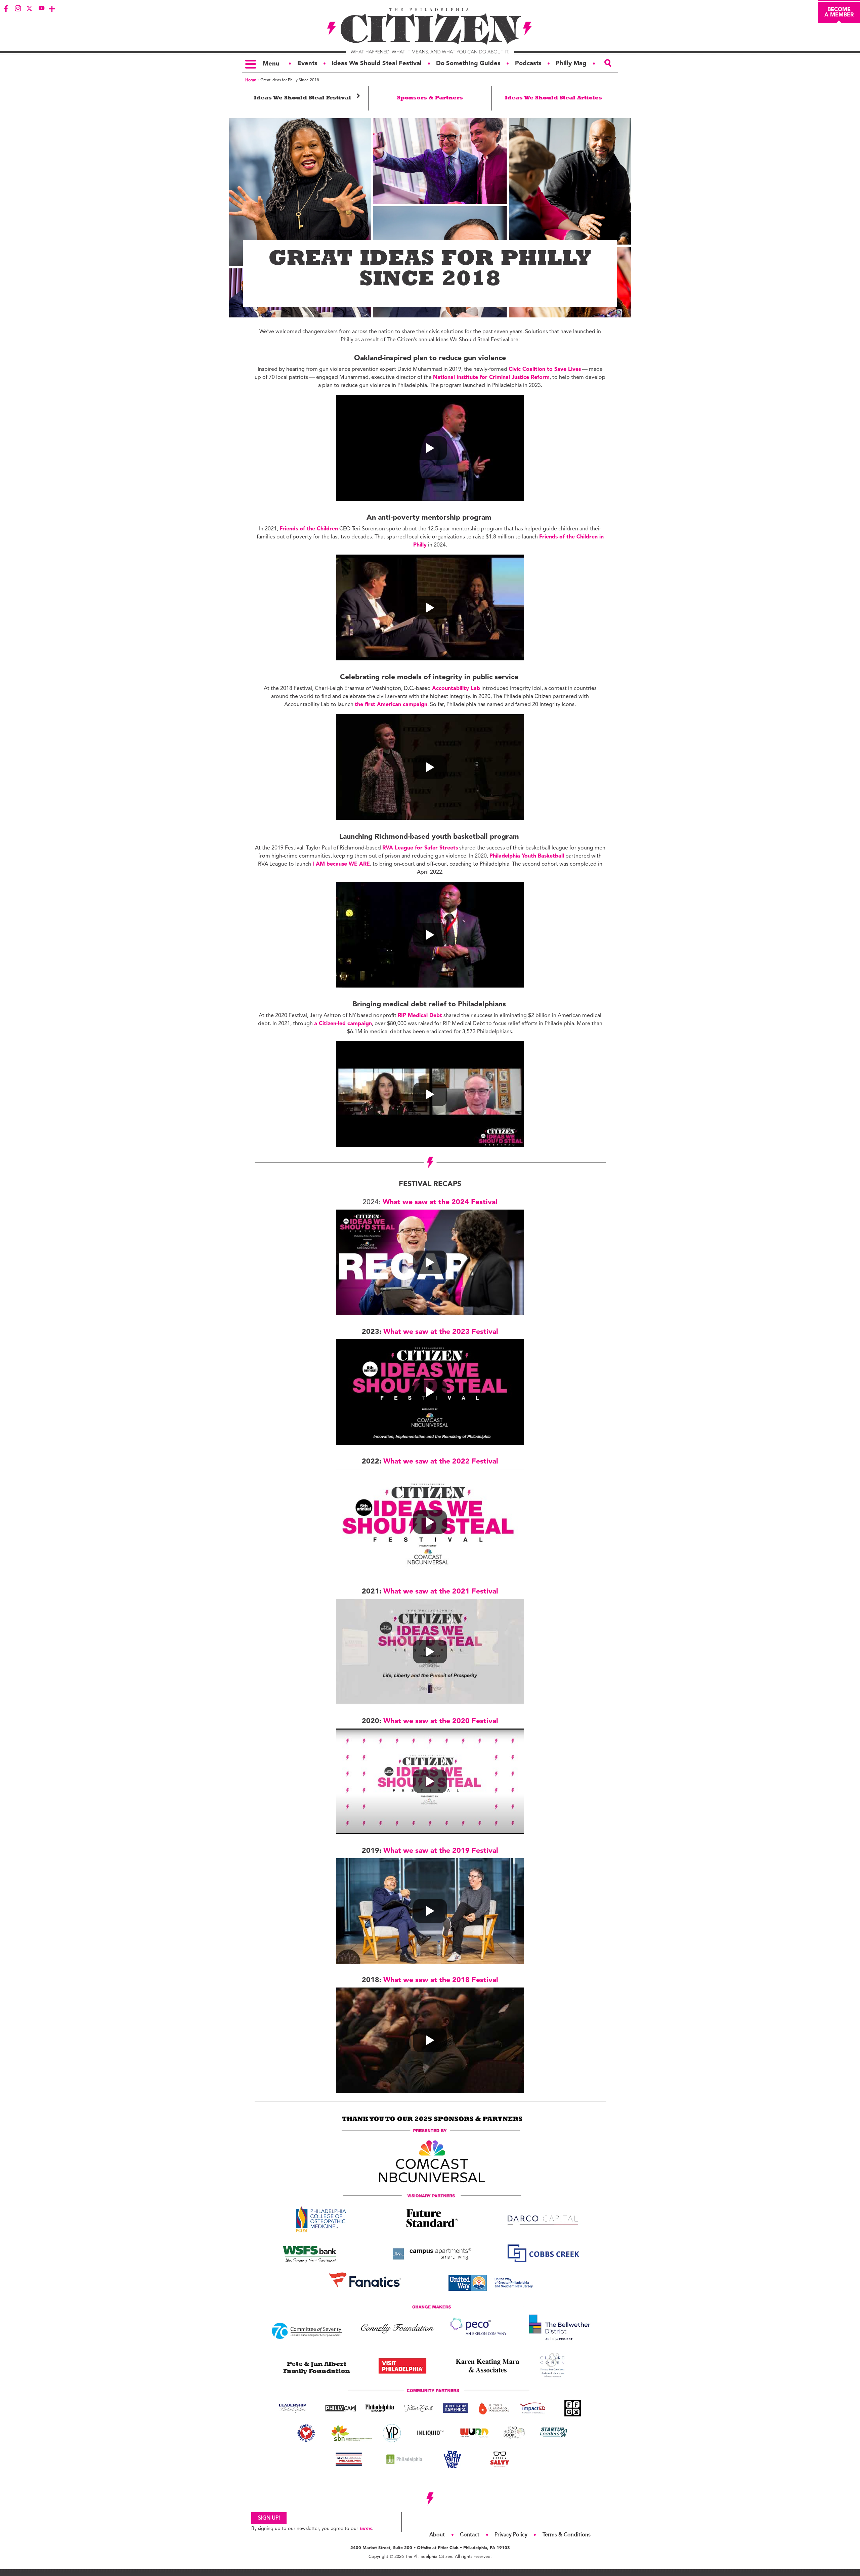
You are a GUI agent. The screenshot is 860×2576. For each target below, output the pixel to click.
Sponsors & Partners (430, 98)
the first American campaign (391, 705)
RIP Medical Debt (420, 1016)
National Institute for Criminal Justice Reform (491, 378)
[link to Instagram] (18, 8)
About (437, 2535)
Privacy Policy (511, 2535)
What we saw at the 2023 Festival (441, 1332)
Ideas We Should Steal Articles (553, 98)
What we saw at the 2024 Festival (440, 1202)
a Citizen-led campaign (343, 1024)
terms (365, 2529)
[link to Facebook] (6, 8)
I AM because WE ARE (341, 864)
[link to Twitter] (30, 8)
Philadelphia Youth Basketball (527, 856)
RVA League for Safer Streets (420, 848)
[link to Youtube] (41, 8)
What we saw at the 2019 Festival (441, 1851)
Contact (470, 2535)
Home (251, 80)
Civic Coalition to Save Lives (545, 369)
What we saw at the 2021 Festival (441, 1592)
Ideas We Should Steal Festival (308, 96)
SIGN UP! (269, 2518)
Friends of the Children (309, 529)
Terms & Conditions (567, 2535)
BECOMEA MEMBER (839, 12)
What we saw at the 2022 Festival (441, 1462)
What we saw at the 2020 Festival (441, 1721)
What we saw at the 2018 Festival (441, 1980)
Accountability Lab (456, 689)
